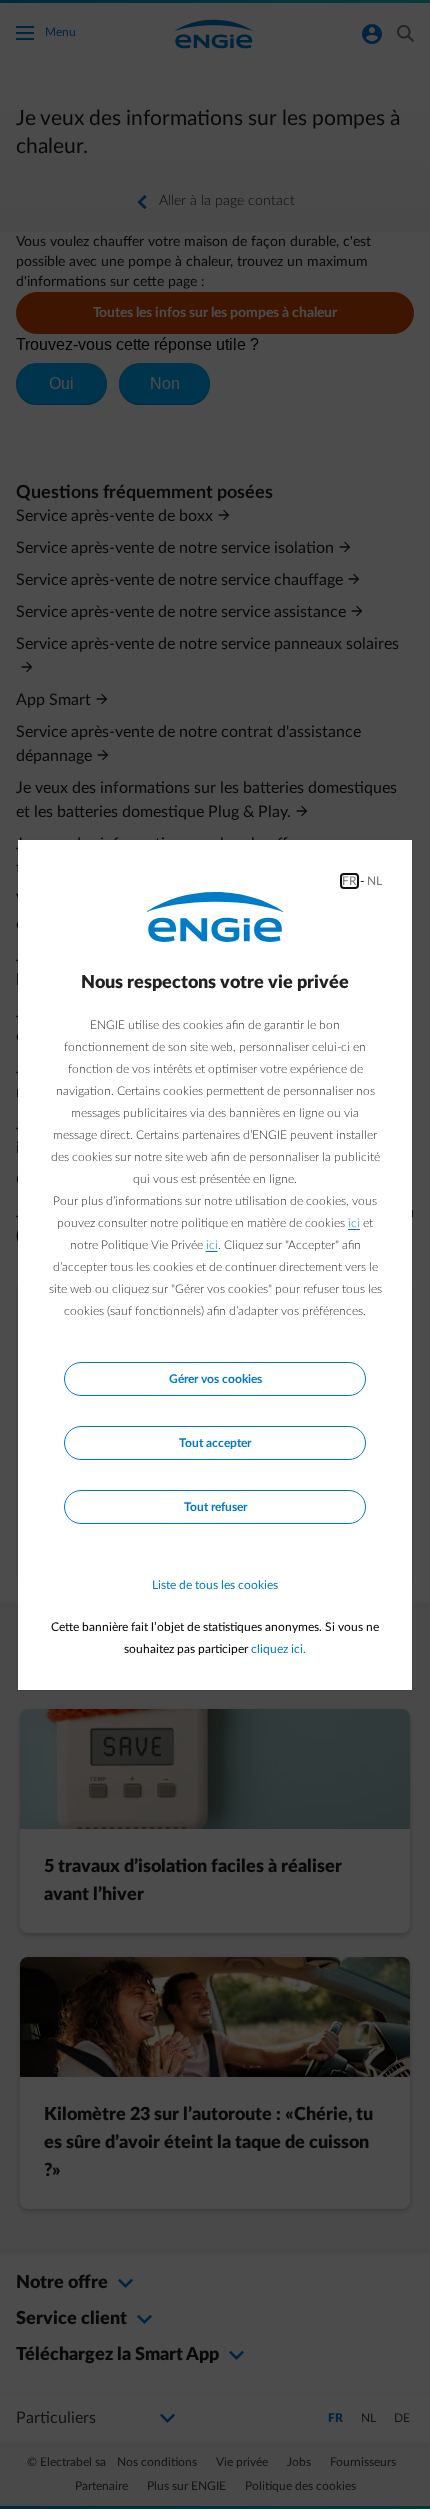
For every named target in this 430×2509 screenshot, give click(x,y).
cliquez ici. (278, 1649)
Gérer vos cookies (215, 1379)
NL (374, 881)
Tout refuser (215, 1507)
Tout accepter (215, 1443)
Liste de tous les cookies (215, 1585)
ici (354, 1223)
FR (349, 881)
